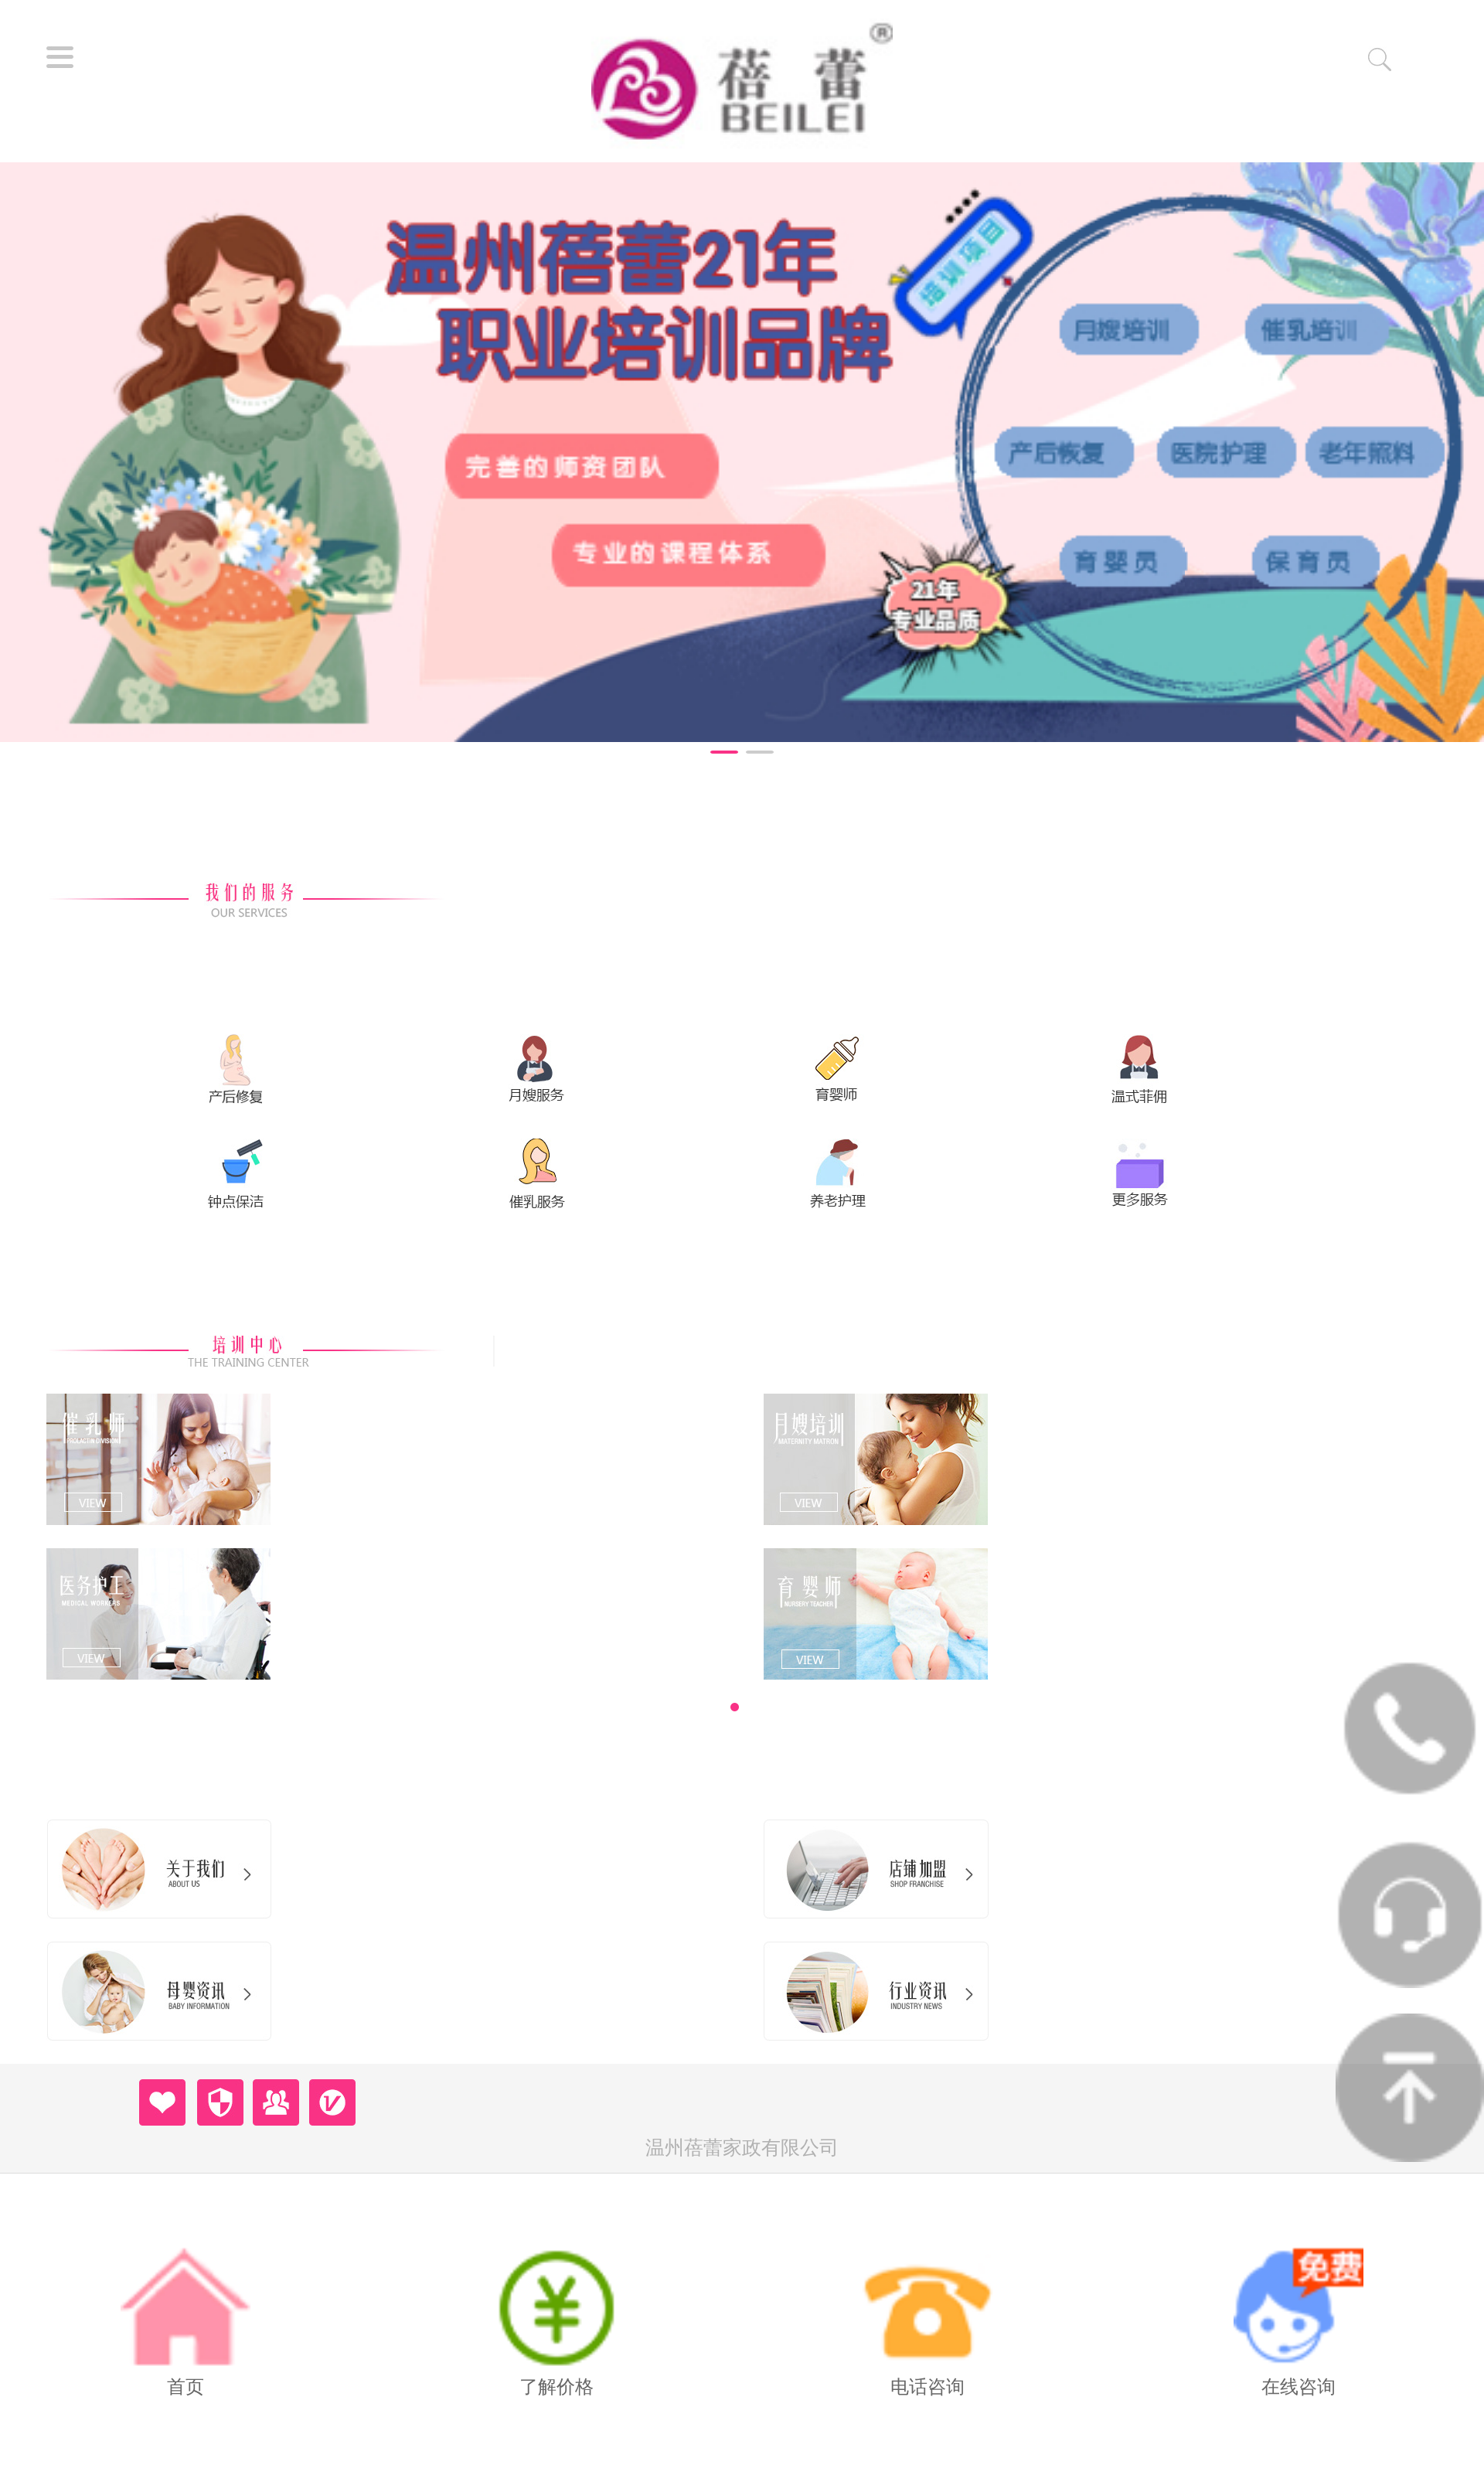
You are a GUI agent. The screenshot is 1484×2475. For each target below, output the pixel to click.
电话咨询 (927, 2386)
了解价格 (556, 2386)
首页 (185, 2386)
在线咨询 (1298, 2386)
